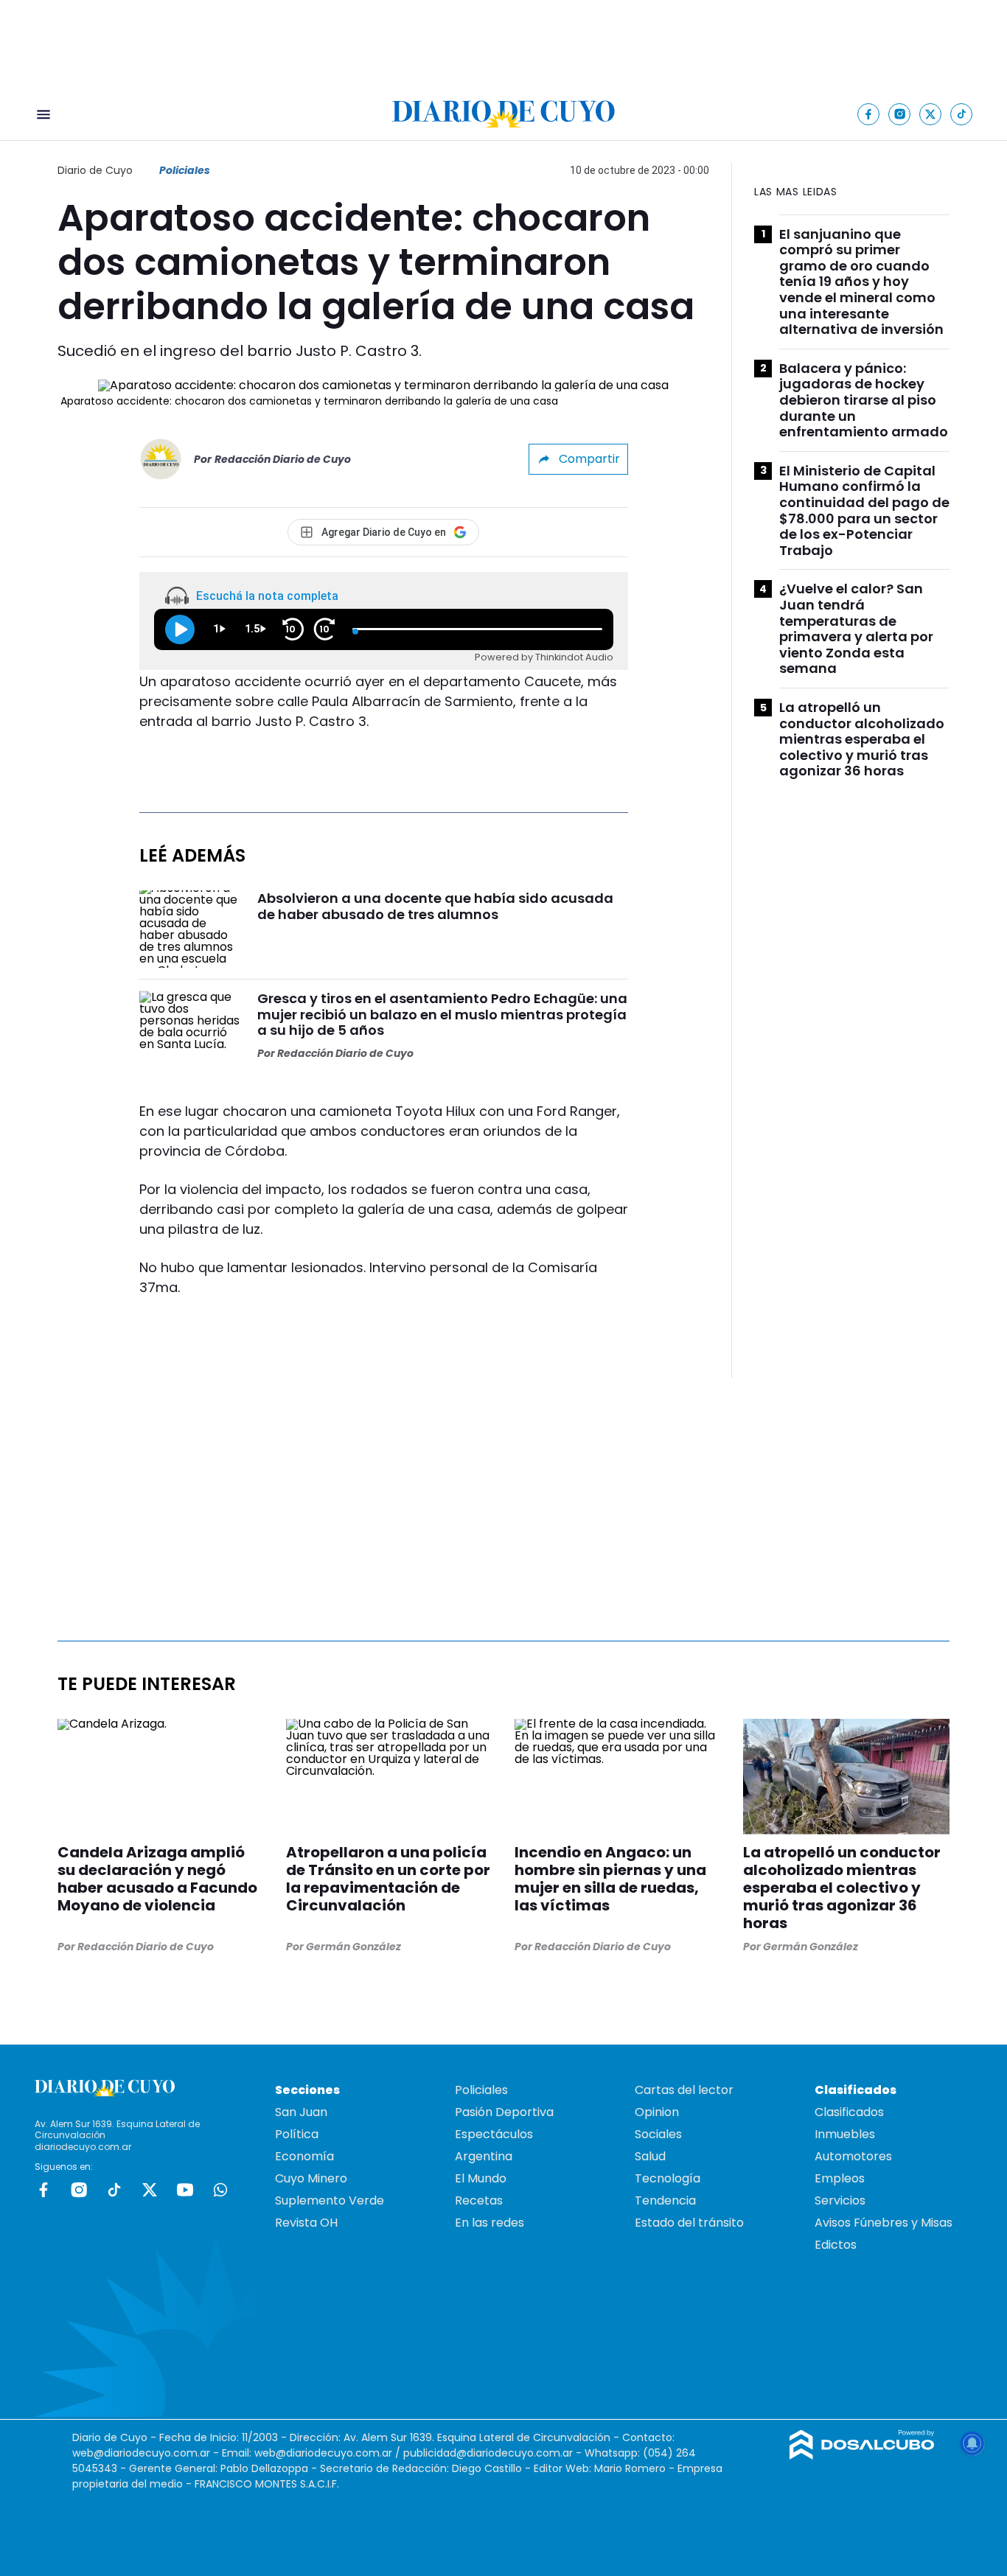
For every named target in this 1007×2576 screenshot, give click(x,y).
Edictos (836, 2245)
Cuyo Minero (311, 2178)
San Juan (301, 2112)
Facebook (43, 2190)
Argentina (484, 2156)
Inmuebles (845, 2134)
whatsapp (220, 2190)
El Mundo (481, 2178)
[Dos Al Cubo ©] (862, 2455)
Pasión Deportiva (504, 2112)
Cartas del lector (684, 2090)
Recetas (479, 2200)
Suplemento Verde (330, 2200)
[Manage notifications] (972, 2443)
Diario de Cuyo (95, 170)
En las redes (489, 2223)
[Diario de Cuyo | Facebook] (869, 114)
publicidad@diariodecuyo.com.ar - (494, 2453)
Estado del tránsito (689, 2223)
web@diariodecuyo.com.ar (141, 2453)
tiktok (114, 2190)
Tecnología (668, 2178)
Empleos (840, 2178)
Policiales (185, 170)
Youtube (185, 2190)
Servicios (840, 2200)
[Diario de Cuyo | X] (931, 114)
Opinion (657, 2112)
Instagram (79, 2190)
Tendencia (665, 2200)
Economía (304, 2156)
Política (297, 2134)
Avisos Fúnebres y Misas (884, 2223)
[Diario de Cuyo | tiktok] (962, 114)
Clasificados (849, 2112)
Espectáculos (494, 2134)
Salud (650, 2156)
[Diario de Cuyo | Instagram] (900, 114)
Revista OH (306, 2223)
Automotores (853, 2156)
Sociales (658, 2134)
